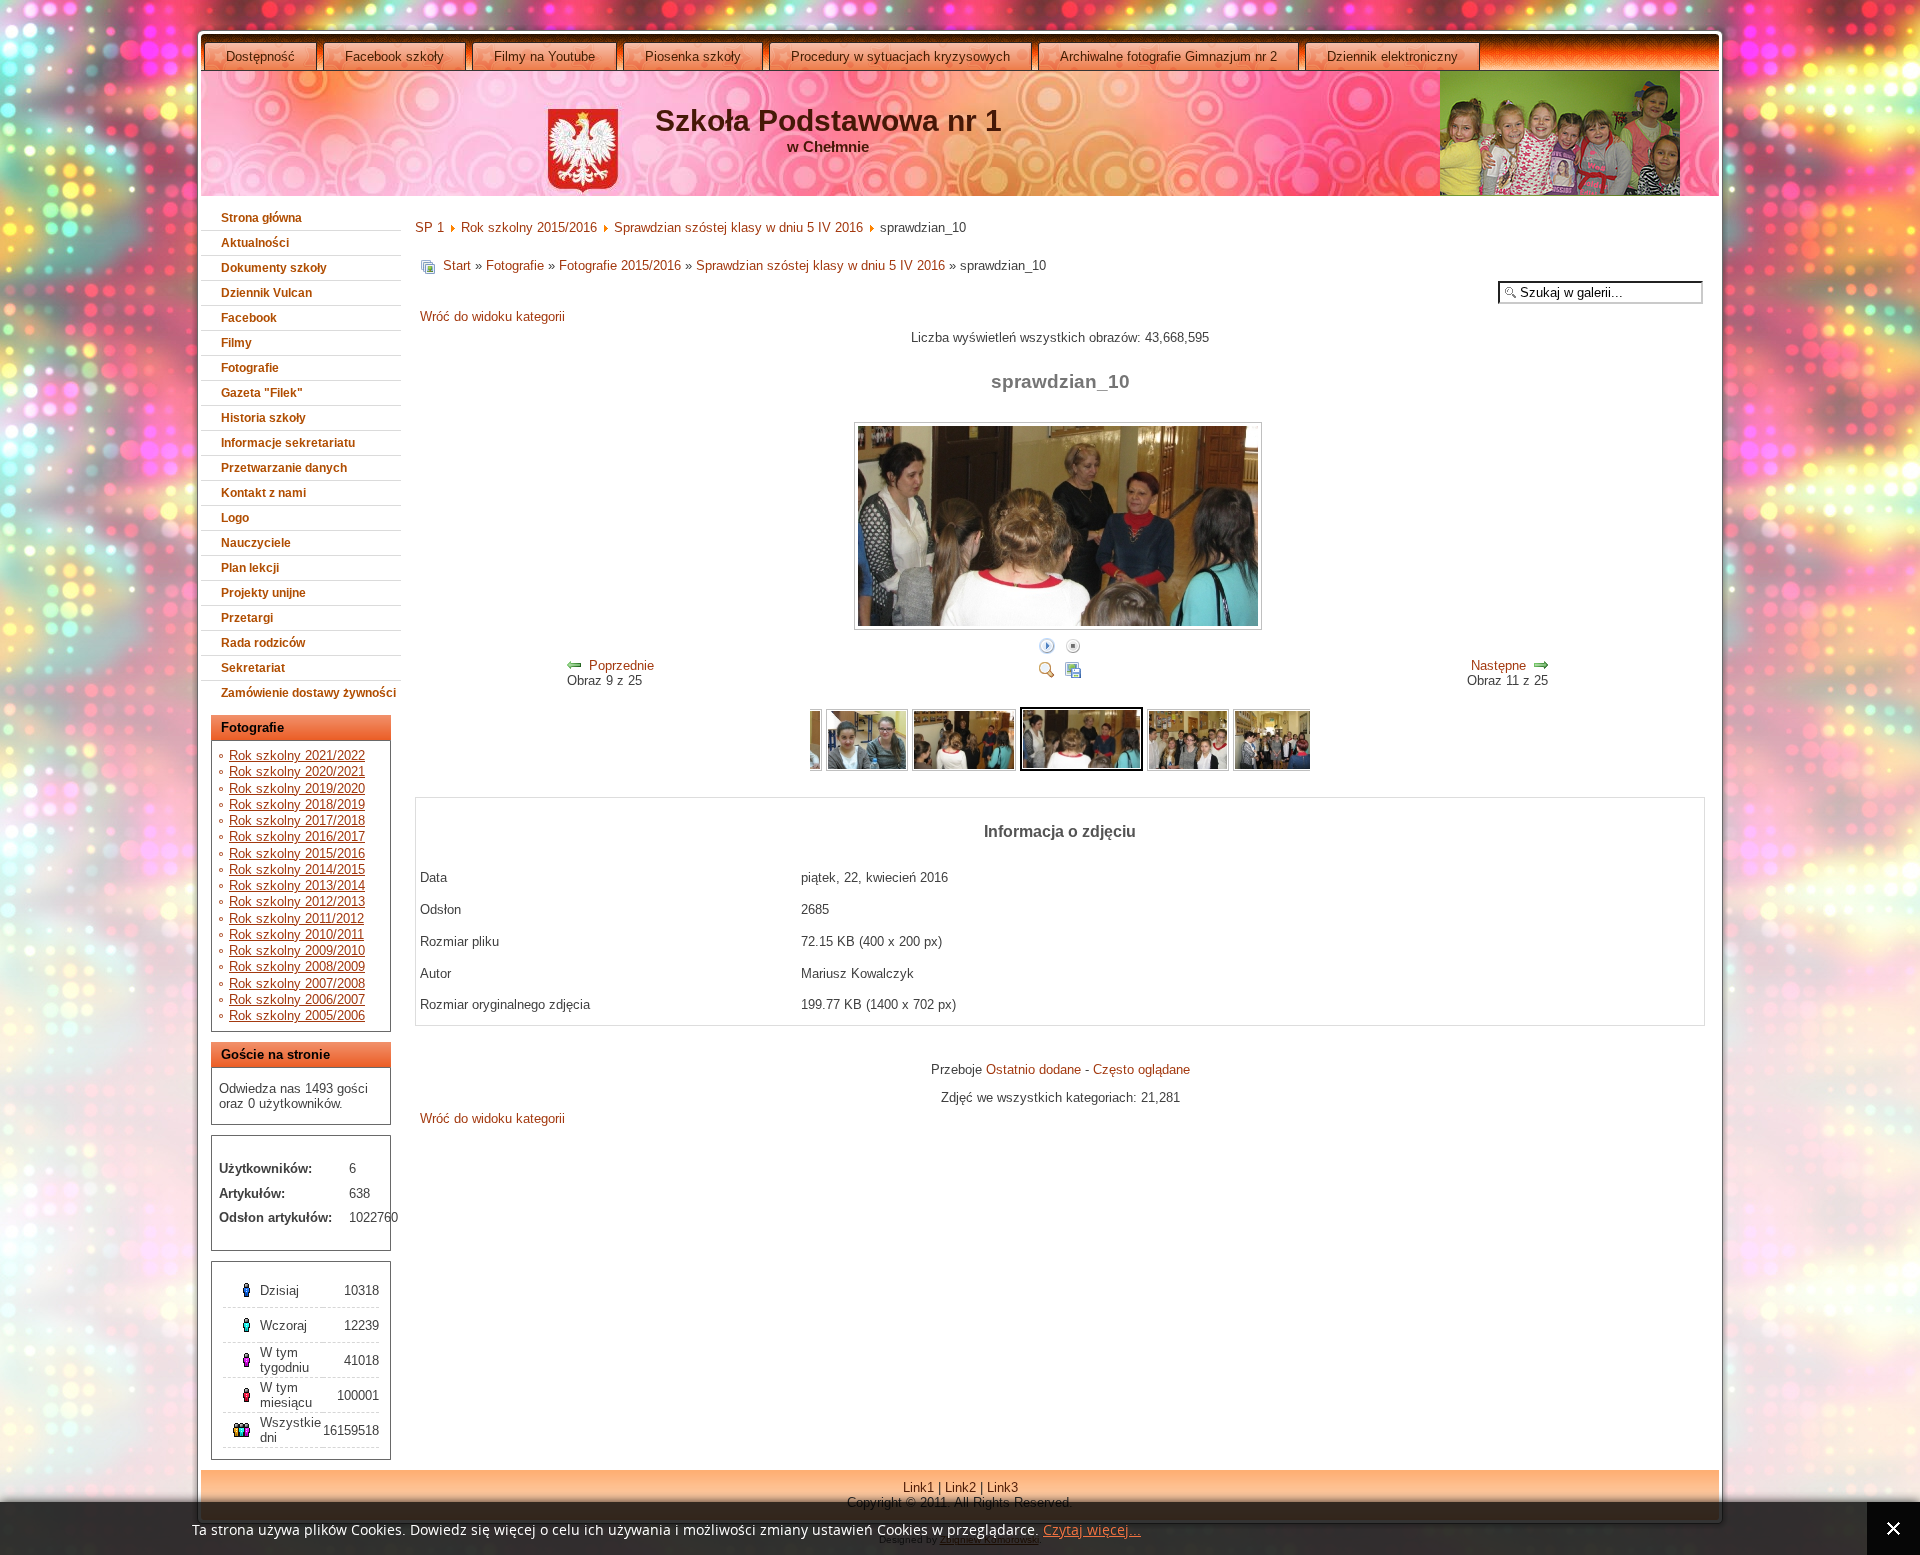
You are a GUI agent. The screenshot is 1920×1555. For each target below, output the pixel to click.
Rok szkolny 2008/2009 (297, 966)
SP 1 (429, 227)
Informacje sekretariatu (288, 443)
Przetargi (247, 618)
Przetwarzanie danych (284, 468)
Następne (1498, 665)
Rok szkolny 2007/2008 (297, 983)
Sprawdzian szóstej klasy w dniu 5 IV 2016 (738, 227)
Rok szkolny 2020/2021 (297, 771)
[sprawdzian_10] (1060, 626)
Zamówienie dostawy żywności (308, 693)
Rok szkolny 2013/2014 (297, 885)
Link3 (1002, 1487)
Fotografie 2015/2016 (620, 265)
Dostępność (260, 56)
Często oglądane (1141, 1069)
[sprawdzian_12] (1274, 766)
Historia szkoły (263, 418)
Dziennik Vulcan (266, 293)
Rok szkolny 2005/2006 (297, 1015)
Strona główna (261, 218)
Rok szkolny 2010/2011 (296, 934)
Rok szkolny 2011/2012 (296, 918)
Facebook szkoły (394, 56)
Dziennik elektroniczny (1392, 56)
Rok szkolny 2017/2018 (297, 820)
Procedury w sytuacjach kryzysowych (900, 56)
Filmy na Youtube (544, 56)
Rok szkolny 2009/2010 (297, 950)
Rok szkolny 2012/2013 (297, 901)
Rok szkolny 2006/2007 (297, 999)
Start (457, 265)
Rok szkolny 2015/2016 (297, 853)
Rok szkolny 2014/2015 (297, 869)
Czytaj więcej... (1092, 1530)
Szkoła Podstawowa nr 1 (828, 120)
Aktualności (255, 243)
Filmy (236, 343)
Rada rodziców (263, 643)
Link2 (960, 1487)
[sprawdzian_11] (1188, 766)
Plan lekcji (250, 568)
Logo (235, 518)
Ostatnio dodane (1033, 1069)
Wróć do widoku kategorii (492, 316)
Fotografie (250, 368)
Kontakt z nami (263, 493)
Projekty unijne (263, 593)
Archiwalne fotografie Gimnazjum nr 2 (1168, 56)
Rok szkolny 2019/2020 (297, 788)
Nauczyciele (256, 543)
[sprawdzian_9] (964, 766)
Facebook (249, 318)
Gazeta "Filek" (262, 393)
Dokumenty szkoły (274, 268)
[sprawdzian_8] (867, 766)
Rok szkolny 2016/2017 (297, 836)
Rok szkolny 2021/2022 (297, 755)
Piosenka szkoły (693, 56)
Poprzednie (621, 665)
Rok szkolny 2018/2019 (297, 804)
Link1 (918, 1487)
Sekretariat (253, 668)
